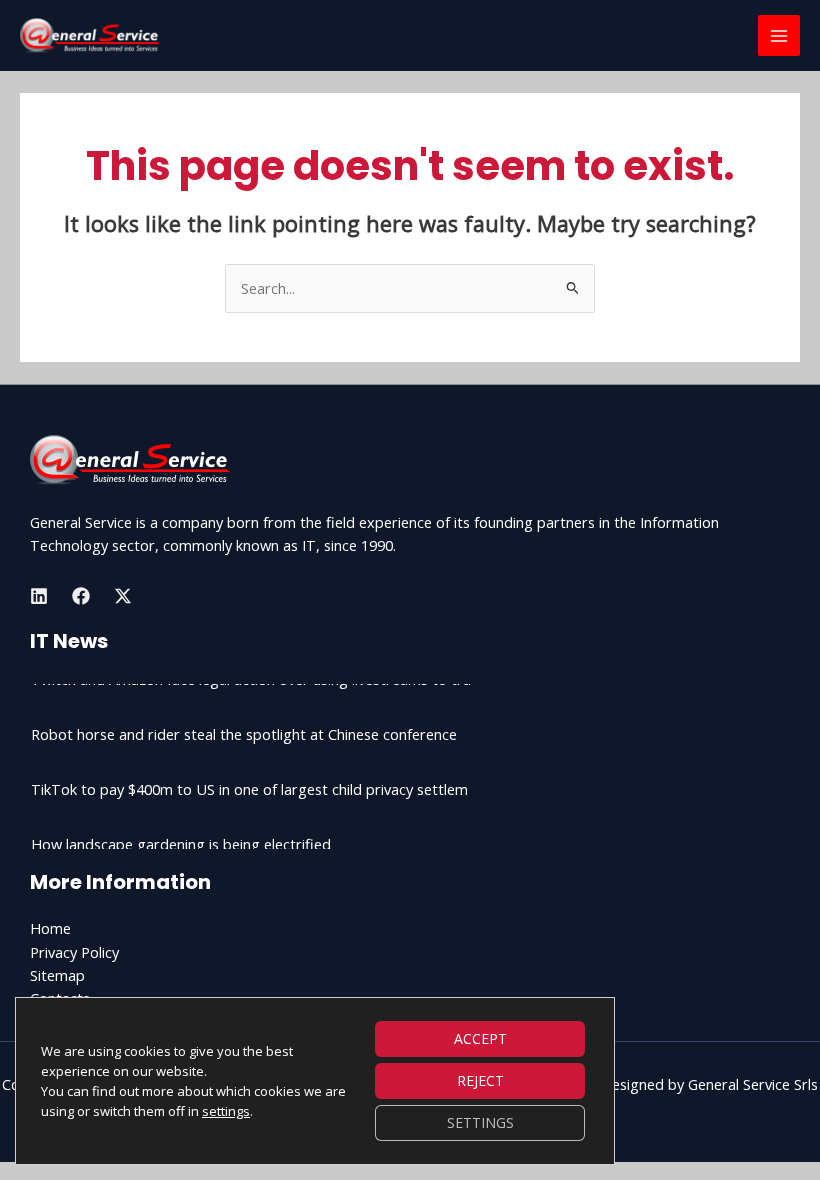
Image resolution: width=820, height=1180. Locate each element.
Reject (480, 1080)
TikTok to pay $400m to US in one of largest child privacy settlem (249, 770)
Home (50, 928)
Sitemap (57, 975)
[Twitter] (123, 596)
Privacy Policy (74, 952)
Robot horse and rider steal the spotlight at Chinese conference (244, 715)
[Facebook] (81, 596)
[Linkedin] (39, 596)
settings (226, 1111)
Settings (480, 1122)
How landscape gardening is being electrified (181, 825)
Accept (480, 1038)
